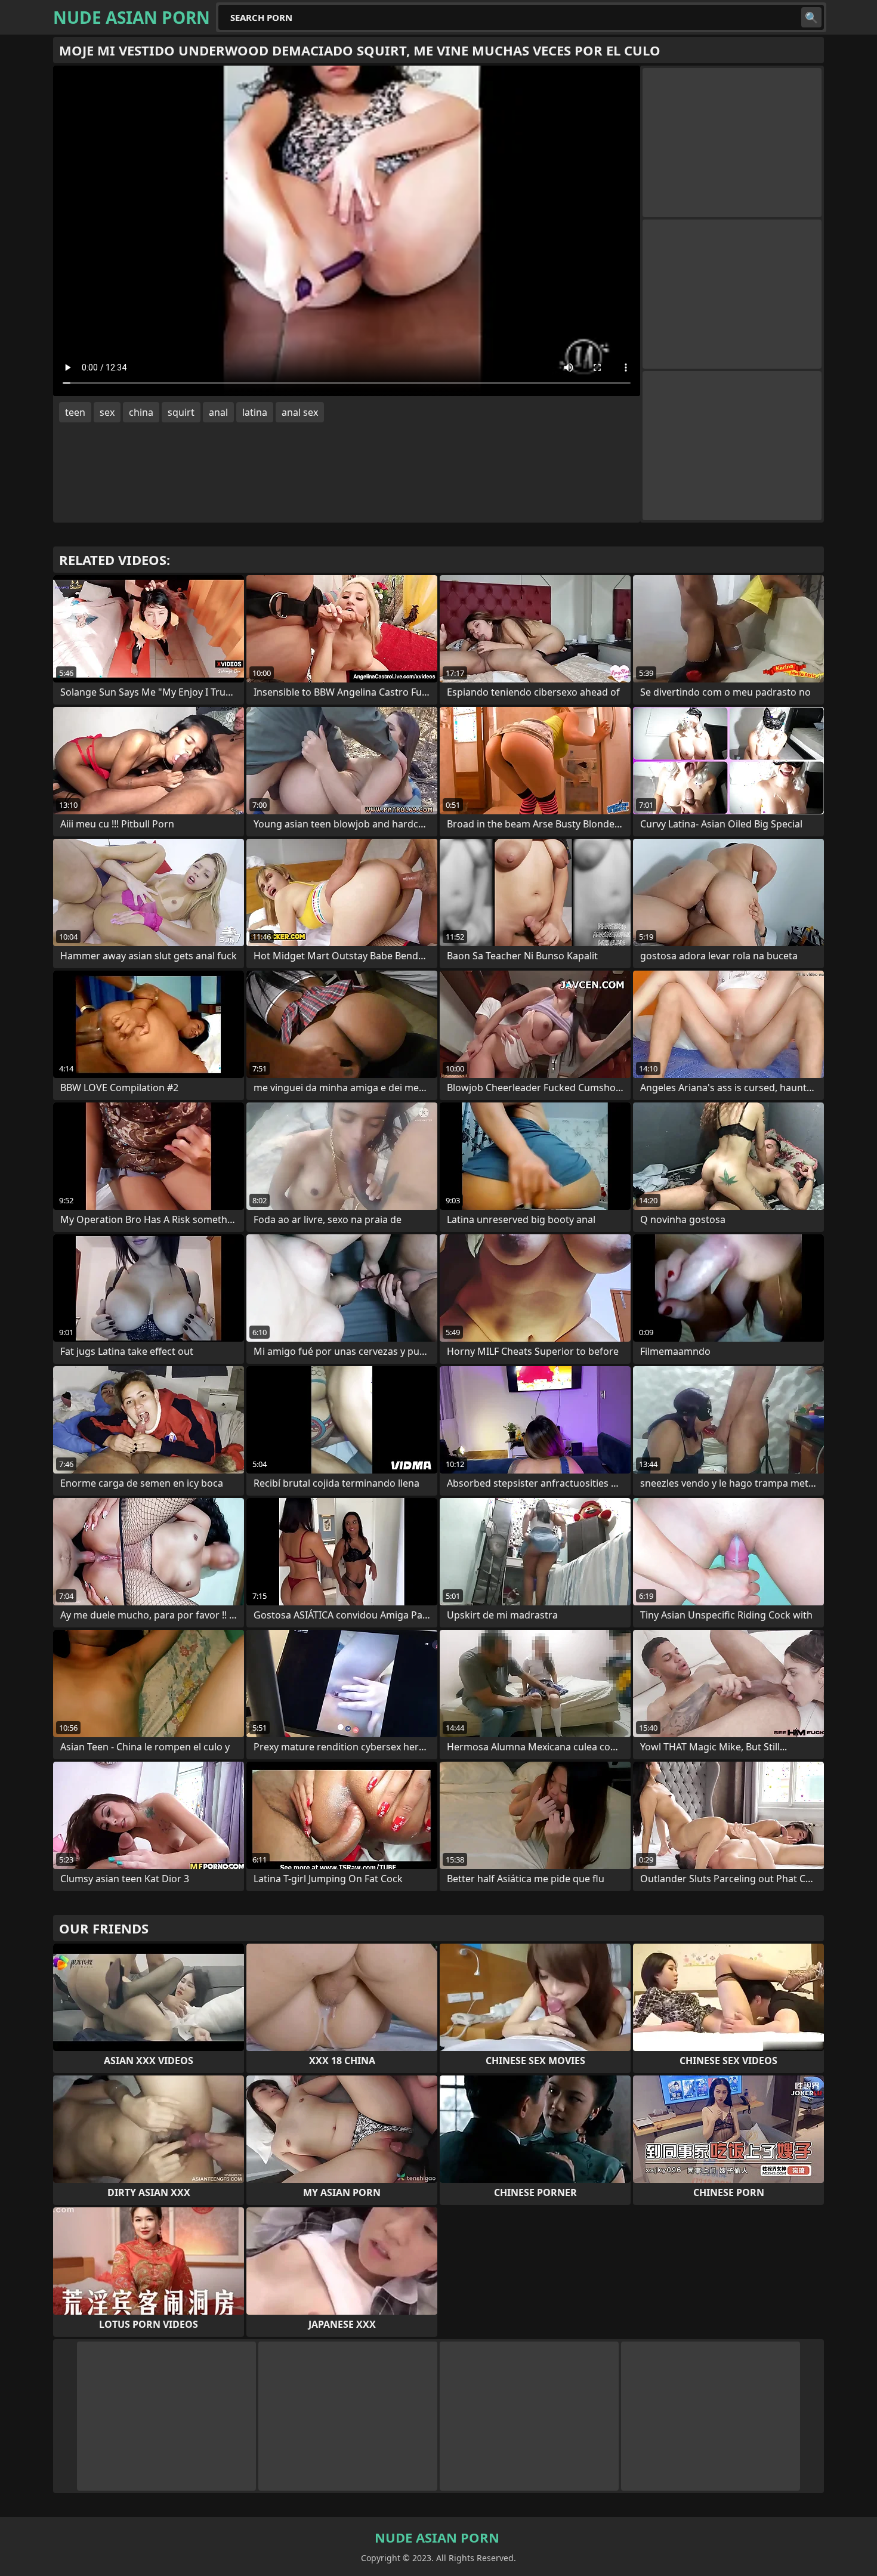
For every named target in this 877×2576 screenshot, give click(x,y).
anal (218, 412)
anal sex (300, 412)
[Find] (811, 17)
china (141, 412)
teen (75, 412)
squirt (181, 412)
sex (107, 412)
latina (255, 412)
